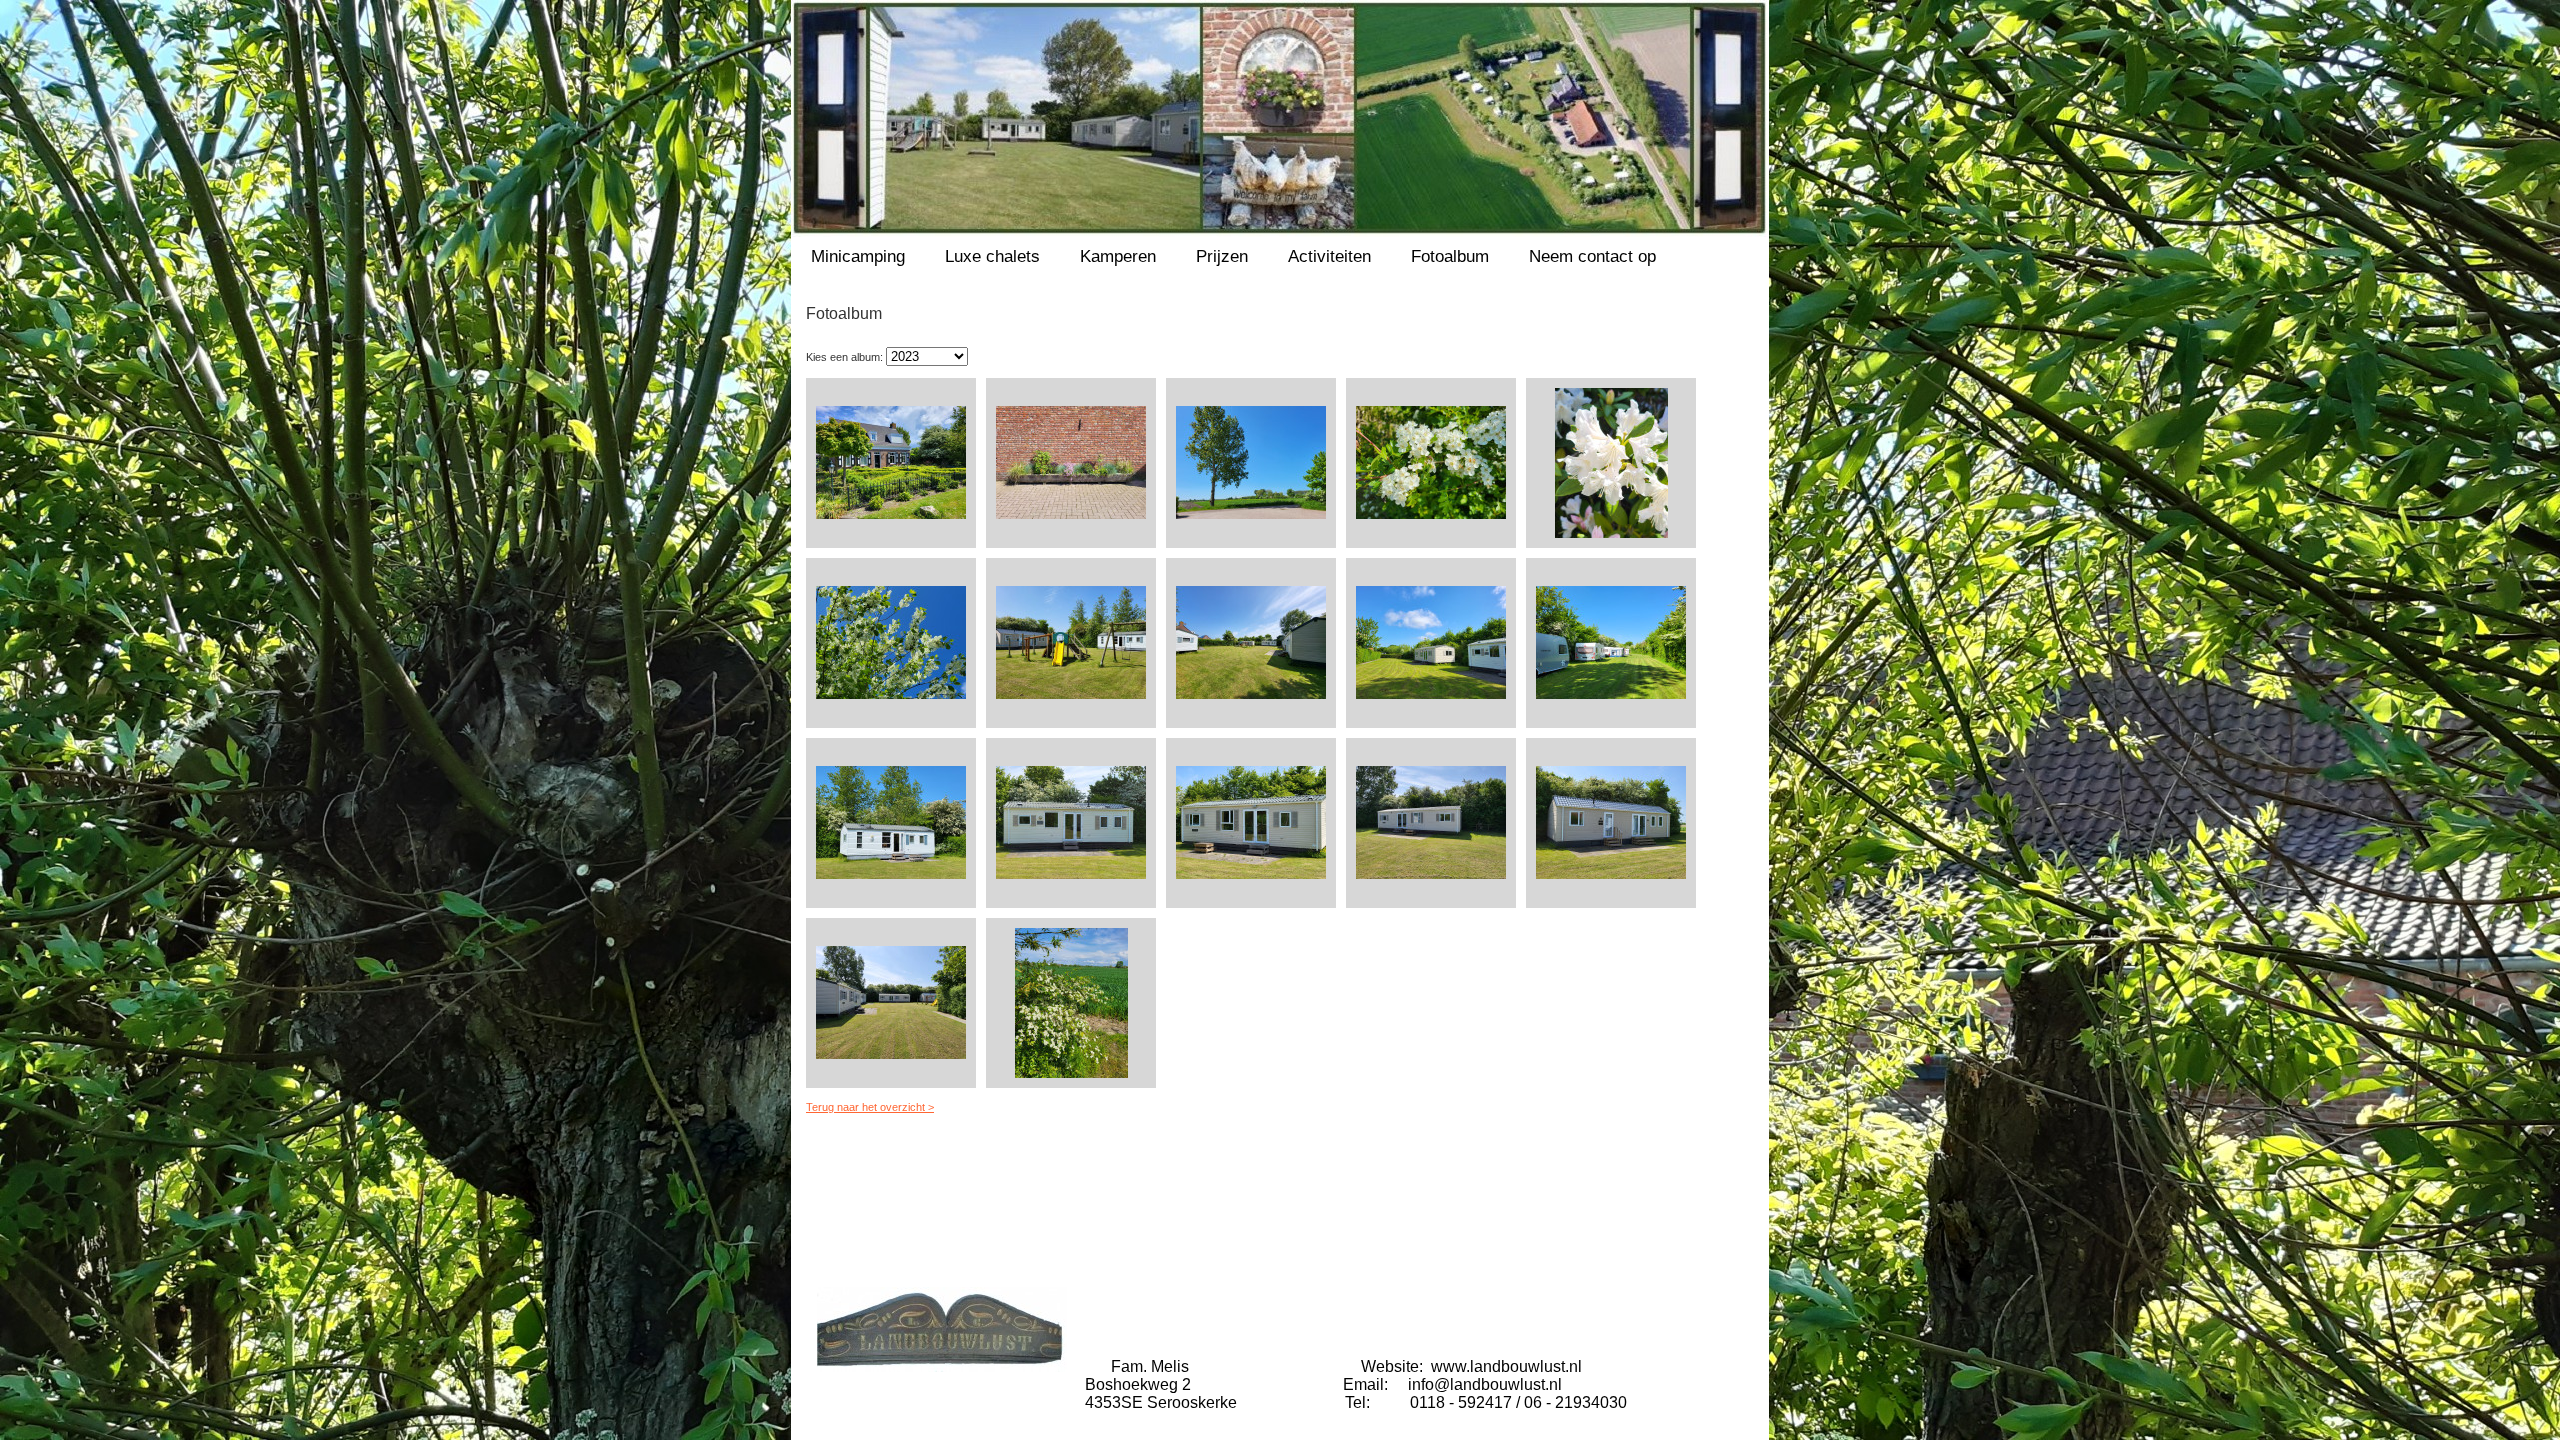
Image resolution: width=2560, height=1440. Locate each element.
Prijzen (1222, 256)
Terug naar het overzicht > (870, 1107)
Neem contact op (1592, 256)
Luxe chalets (992, 256)
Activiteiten (1329, 256)
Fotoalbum (1450, 256)
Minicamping (858, 256)
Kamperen (1118, 256)
